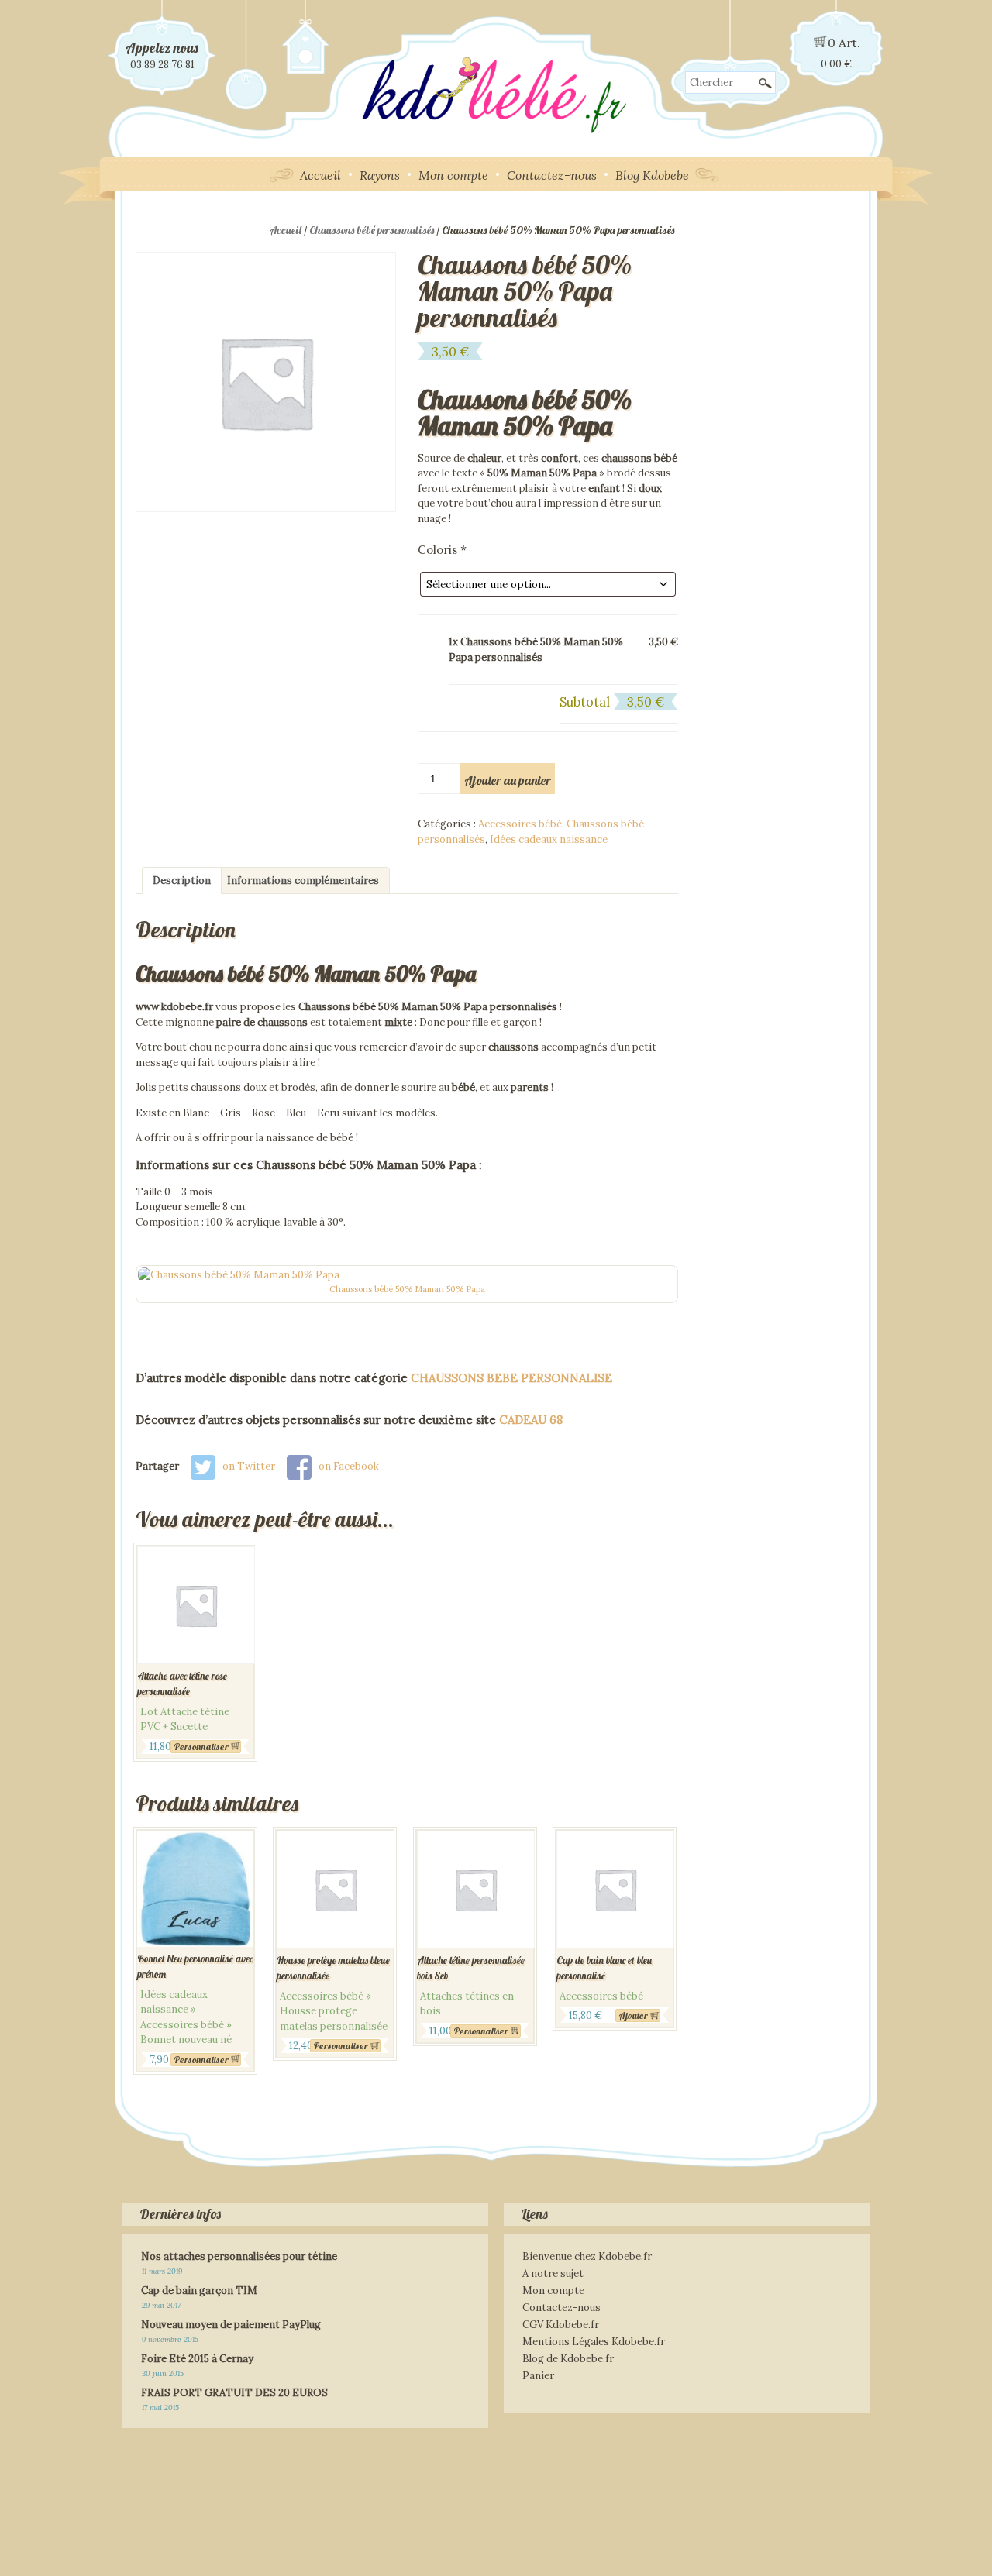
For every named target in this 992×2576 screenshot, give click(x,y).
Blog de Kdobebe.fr (568, 2359)
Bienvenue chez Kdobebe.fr (587, 2256)
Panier (538, 2376)
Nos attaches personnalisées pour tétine (239, 2256)
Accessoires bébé (520, 824)
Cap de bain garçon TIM (199, 2291)
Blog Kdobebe (652, 175)
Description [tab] (182, 880)
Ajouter (633, 2015)
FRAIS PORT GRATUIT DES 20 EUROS (234, 2393)
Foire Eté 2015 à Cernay (197, 2359)
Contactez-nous (552, 175)
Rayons (380, 175)
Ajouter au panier (508, 780)
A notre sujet (553, 2273)
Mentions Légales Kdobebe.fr (594, 2342)
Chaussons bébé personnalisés (372, 230)
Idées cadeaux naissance (549, 839)
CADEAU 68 (531, 1420)
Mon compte (453, 175)
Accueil (320, 175)
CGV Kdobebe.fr (561, 2325)
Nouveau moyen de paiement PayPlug (231, 2325)
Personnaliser (201, 1747)
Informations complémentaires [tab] (303, 880)
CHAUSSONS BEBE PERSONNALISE (511, 1378)
